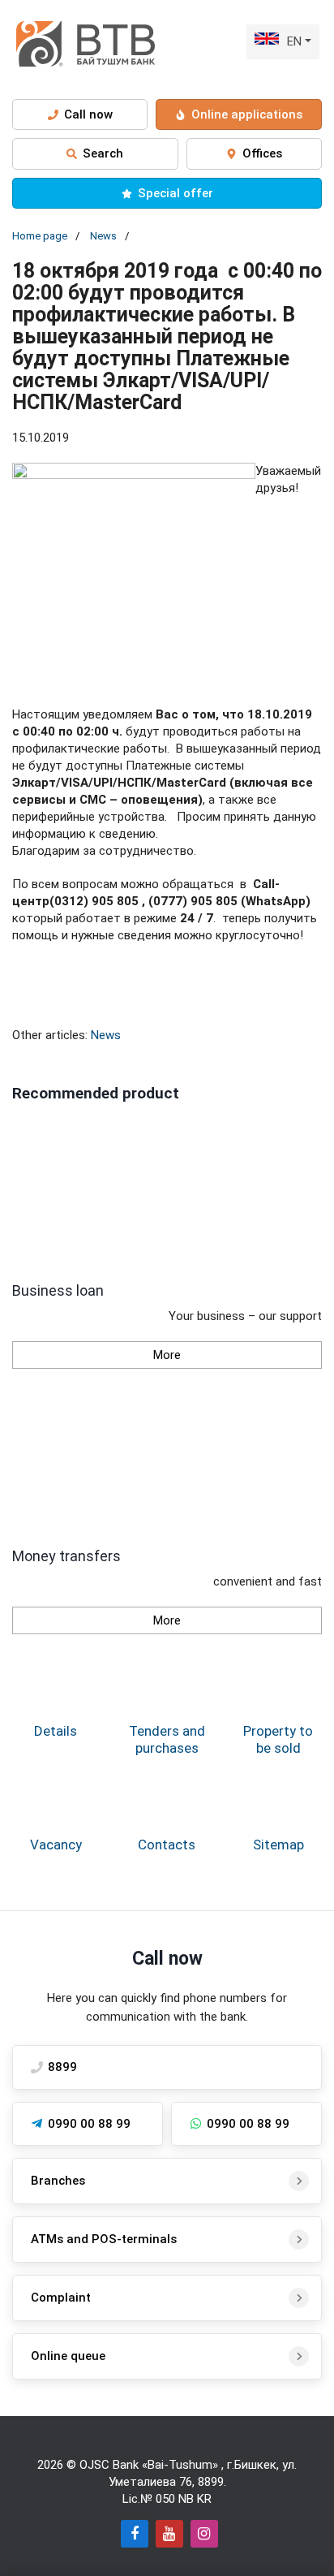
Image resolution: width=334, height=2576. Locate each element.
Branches (58, 2181)
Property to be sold (278, 1739)
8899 (211, 2482)
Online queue (68, 2356)
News (103, 236)
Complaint (61, 2298)
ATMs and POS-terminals (104, 2239)
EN (294, 41)
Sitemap (278, 1845)
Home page (40, 236)
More (167, 1355)
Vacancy (56, 1845)
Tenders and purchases (167, 1739)
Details (56, 1731)
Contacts (167, 1845)
